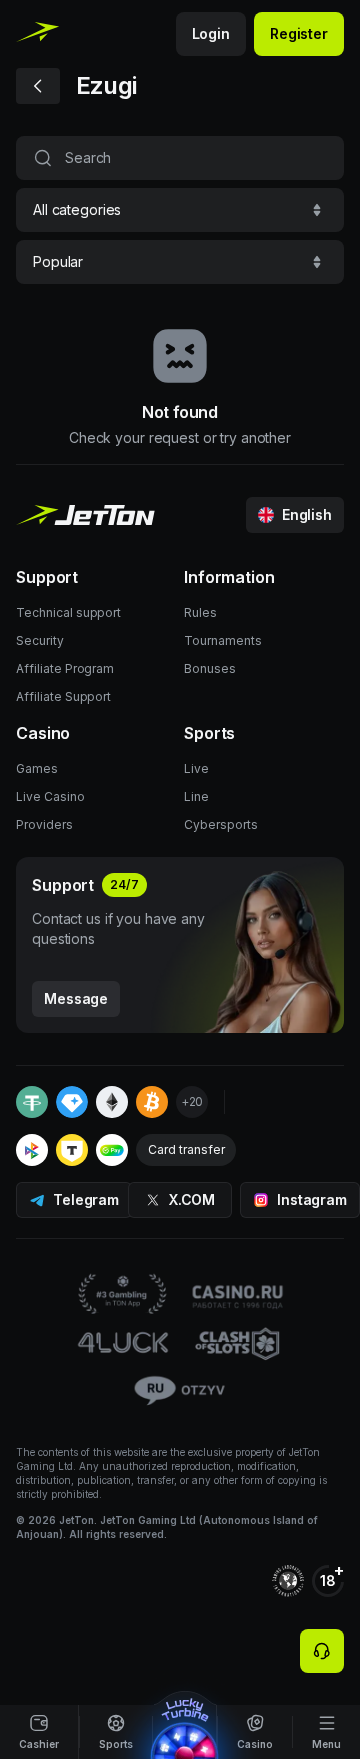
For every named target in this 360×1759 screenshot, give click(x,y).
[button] (180, 210)
